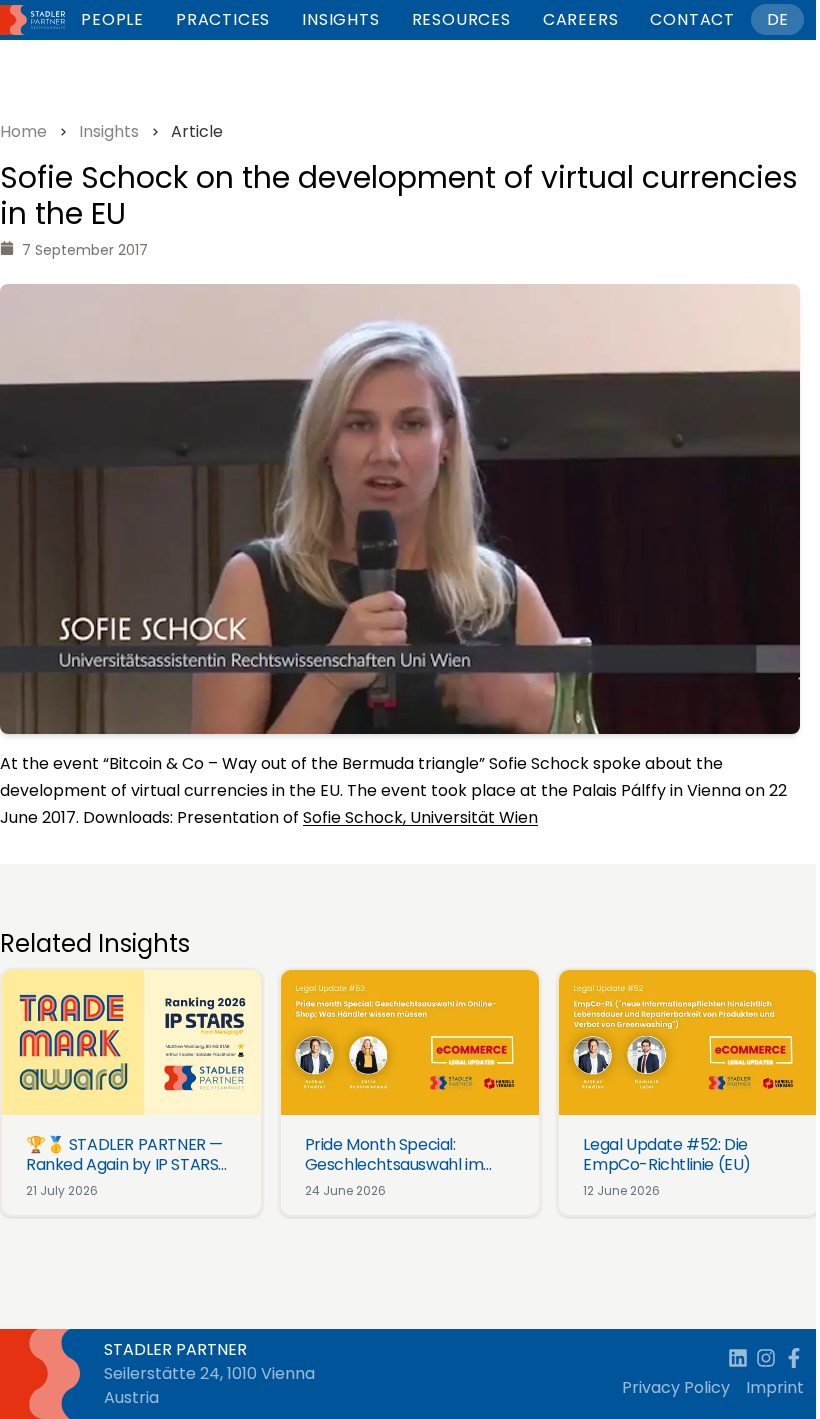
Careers (581, 19)
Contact (692, 19)
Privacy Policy (676, 1387)
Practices (223, 19)
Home (23, 131)
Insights (340, 19)
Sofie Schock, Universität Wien (420, 817)
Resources (461, 19)
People (112, 19)
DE (777, 19)
